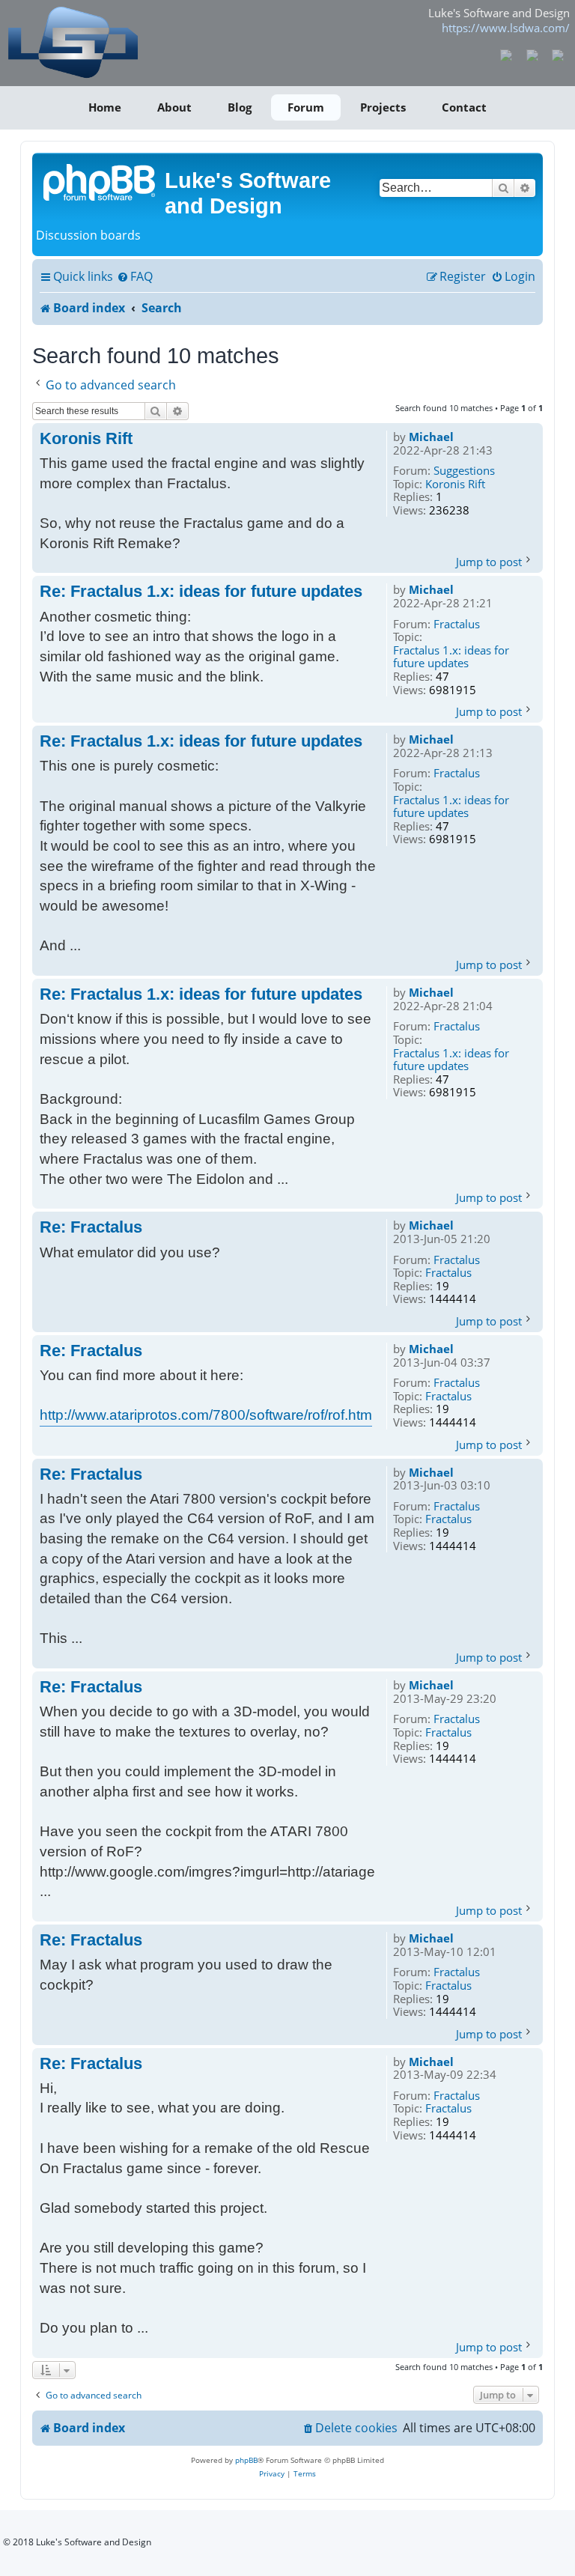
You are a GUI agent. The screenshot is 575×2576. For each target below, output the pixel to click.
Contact (464, 107)
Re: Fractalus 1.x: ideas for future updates (201, 591)
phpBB (246, 2460)
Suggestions (464, 471)
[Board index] (100, 181)
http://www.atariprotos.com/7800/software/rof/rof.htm (206, 1415)
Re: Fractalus (91, 1227)
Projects (383, 107)
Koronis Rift (455, 484)
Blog (240, 107)
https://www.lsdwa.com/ (506, 28)
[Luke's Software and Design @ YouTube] (532, 54)
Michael (431, 437)
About (174, 107)
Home (105, 107)
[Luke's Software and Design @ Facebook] (506, 54)
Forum (306, 107)
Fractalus (457, 625)
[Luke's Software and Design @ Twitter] (558, 54)
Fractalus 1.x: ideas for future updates (451, 657)
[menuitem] (135, 277)
